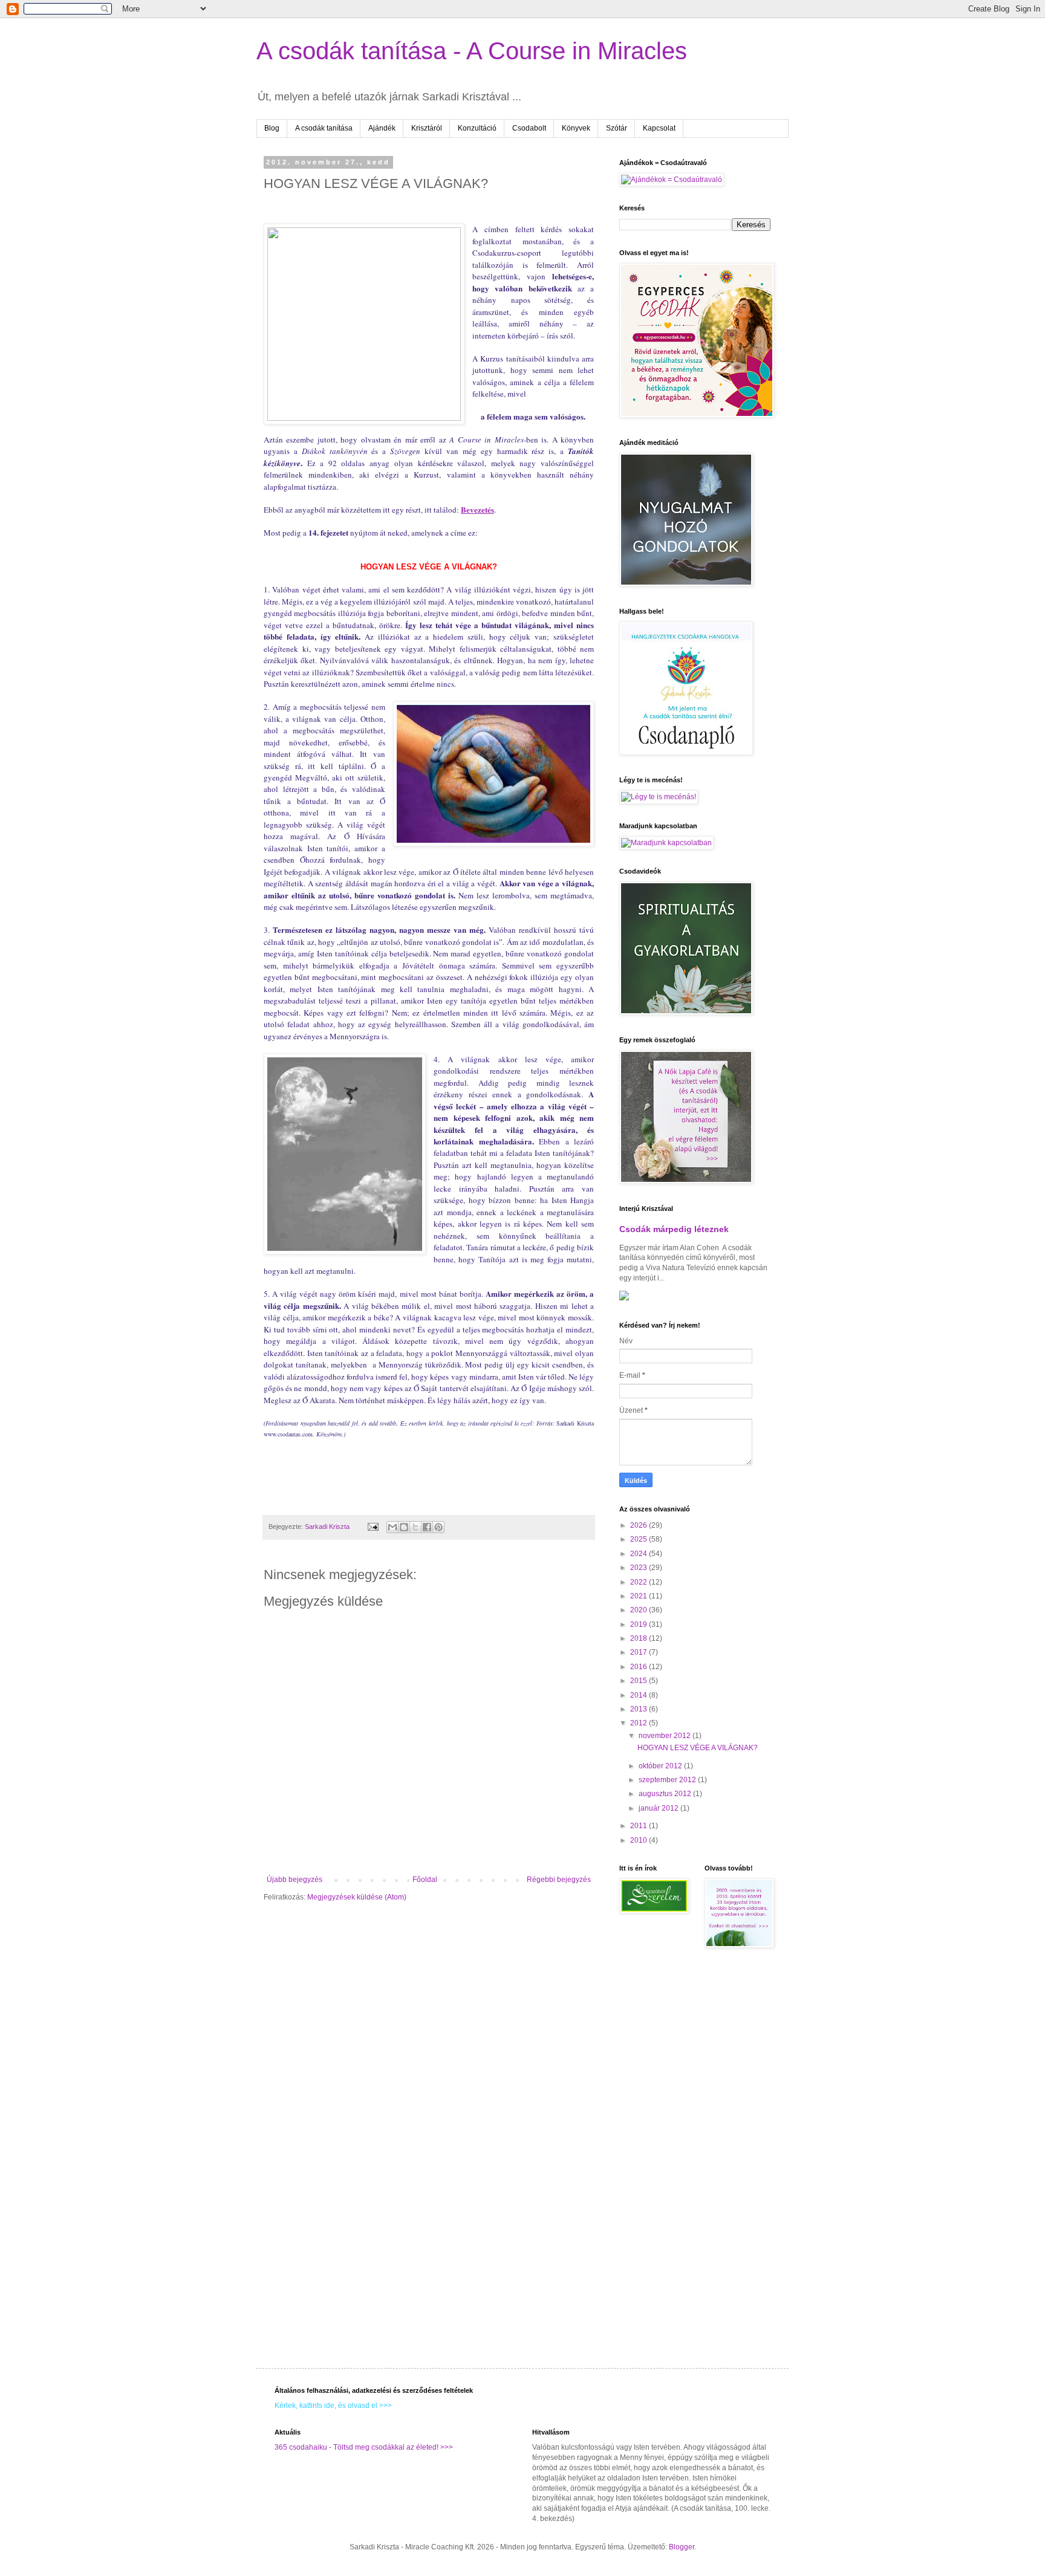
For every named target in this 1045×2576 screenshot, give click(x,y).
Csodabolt (529, 128)
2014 (640, 1695)
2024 (640, 1554)
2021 (640, 1596)
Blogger (682, 2547)
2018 (640, 1638)
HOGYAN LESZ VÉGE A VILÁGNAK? (698, 1748)
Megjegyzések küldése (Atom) (357, 1897)
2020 (640, 1610)
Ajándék (382, 128)
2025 (640, 1539)
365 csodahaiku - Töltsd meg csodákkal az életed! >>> (364, 2447)
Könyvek (576, 128)
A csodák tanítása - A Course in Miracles (472, 51)
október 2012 (661, 1766)
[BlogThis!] (404, 1527)
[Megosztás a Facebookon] (427, 1527)
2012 (640, 1723)
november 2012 (666, 1736)
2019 (640, 1624)
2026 (640, 1525)
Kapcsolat (659, 128)
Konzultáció (477, 128)
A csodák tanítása (324, 128)
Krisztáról (427, 128)
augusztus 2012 (666, 1794)
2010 (640, 1840)
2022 (640, 1582)
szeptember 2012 (668, 1780)
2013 (640, 1709)
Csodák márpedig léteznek (674, 1229)
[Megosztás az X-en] (415, 1527)
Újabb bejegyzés (295, 1880)
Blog (272, 128)
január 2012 (659, 1808)
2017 (640, 1652)
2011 (640, 1826)
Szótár (617, 128)
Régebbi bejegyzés (559, 1880)
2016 (640, 1667)
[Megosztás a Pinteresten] (438, 1527)
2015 (640, 1681)
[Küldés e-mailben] (392, 1527)
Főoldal (425, 1880)
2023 (640, 1568)
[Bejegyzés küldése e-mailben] (373, 1526)
